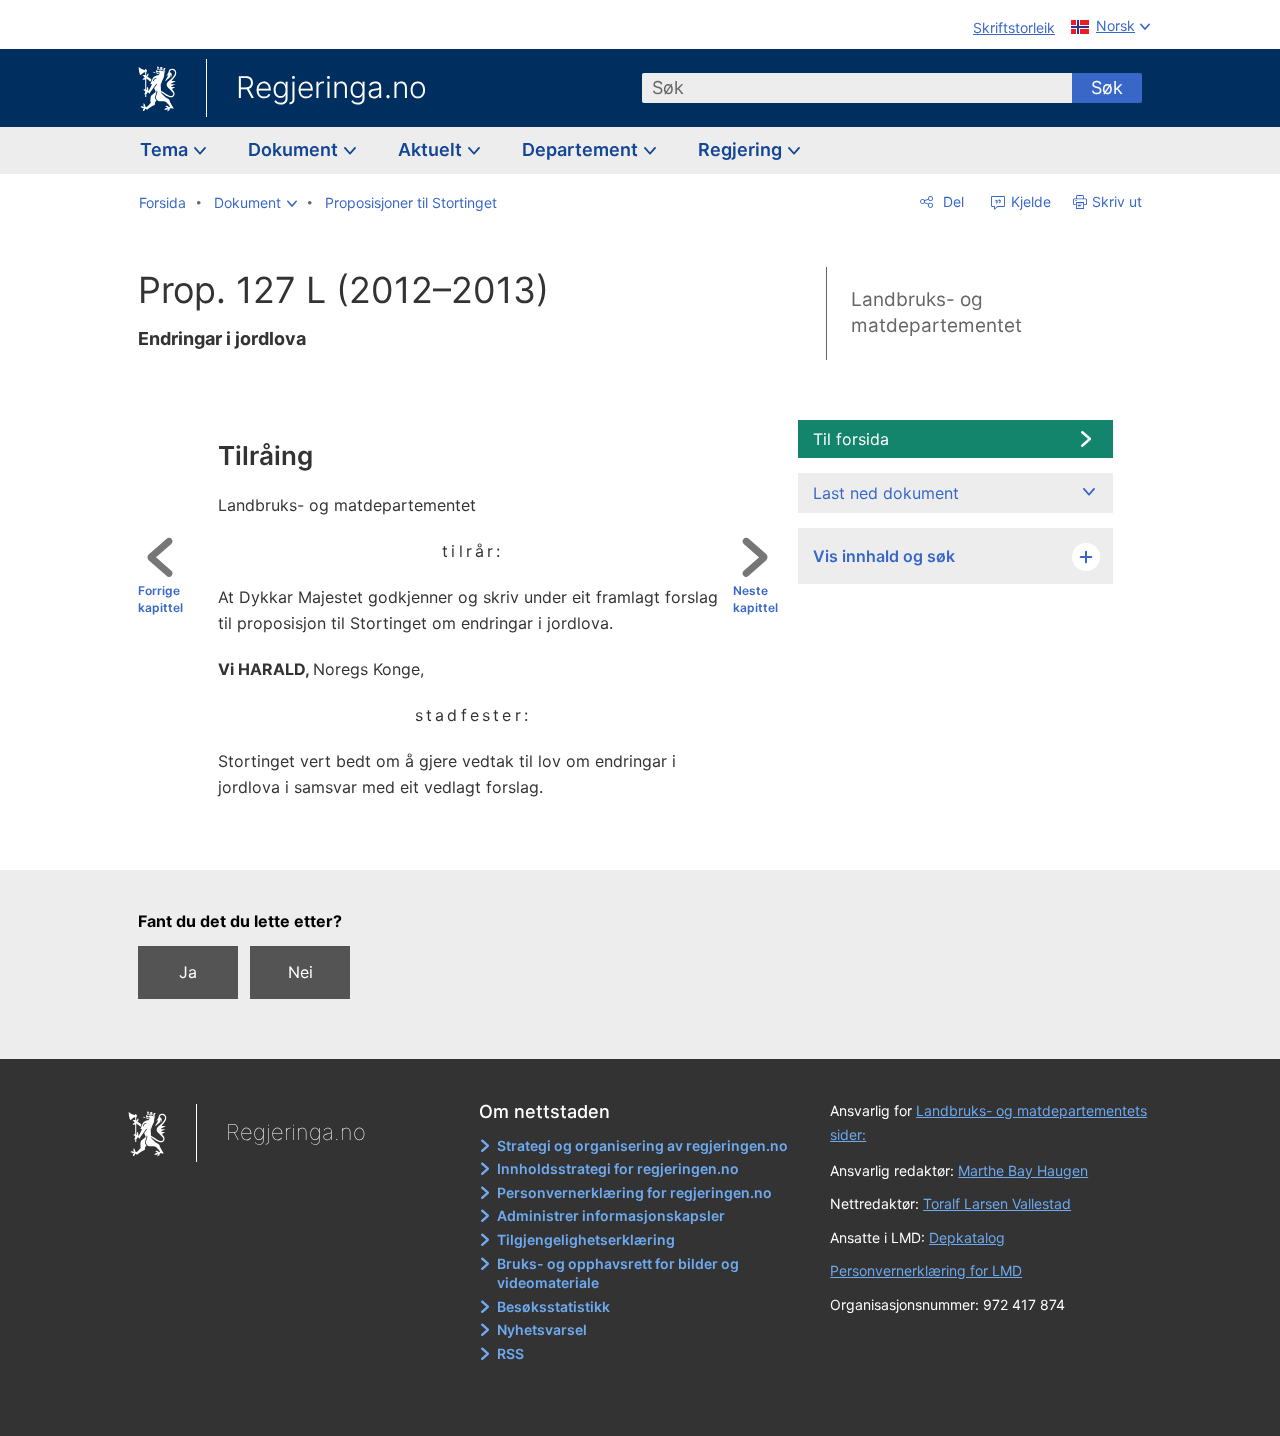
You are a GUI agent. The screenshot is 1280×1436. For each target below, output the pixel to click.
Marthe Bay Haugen (1023, 1170)
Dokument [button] (295, 149)
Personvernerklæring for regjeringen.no (634, 1192)
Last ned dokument (886, 493)
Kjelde (1029, 201)
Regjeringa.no (331, 87)
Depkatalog (967, 1237)
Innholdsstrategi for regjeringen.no (618, 1168)
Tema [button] (166, 149)
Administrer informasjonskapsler (611, 1215)
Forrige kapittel (160, 599)
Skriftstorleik (1014, 27)
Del (951, 201)
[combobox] (857, 88)
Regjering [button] (742, 149)
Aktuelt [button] (432, 149)
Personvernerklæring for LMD (926, 1270)
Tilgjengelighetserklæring (586, 1239)
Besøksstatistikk (553, 1306)
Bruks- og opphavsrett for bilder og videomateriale (618, 1273)
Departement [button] (582, 149)
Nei (300, 972)
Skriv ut (1117, 201)
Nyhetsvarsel (542, 1329)
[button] (255, 203)
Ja (188, 972)
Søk (1107, 87)
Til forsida (851, 439)
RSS (510, 1353)
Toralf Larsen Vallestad (997, 1203)
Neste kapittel (755, 599)
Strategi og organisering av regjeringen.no (642, 1145)
